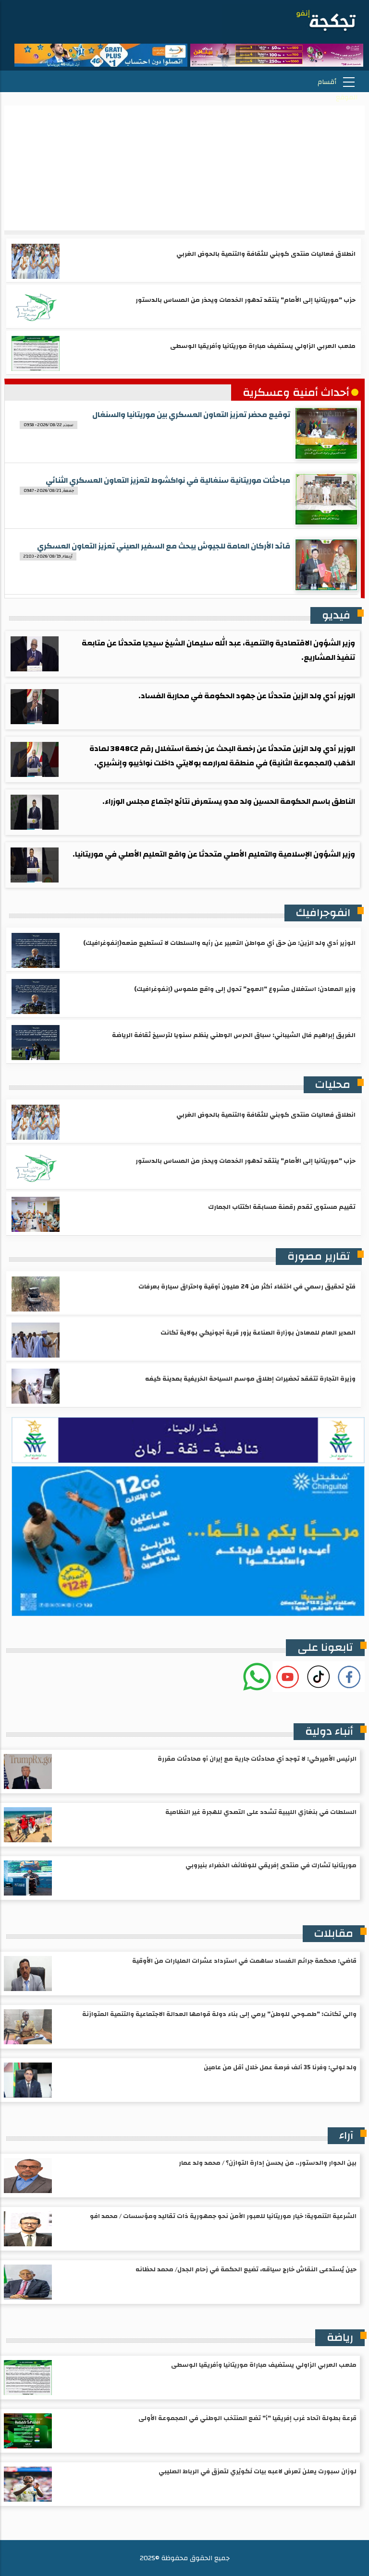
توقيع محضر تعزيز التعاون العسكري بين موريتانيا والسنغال (191, 415)
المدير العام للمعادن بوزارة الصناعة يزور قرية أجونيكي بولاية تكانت (258, 1333)
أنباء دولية (329, 1731)
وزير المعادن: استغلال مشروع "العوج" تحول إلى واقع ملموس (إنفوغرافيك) (245, 989)
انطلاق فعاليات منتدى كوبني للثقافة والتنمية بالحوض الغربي (266, 254)
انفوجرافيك (323, 913)
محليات (333, 1085)
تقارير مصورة (319, 1256)
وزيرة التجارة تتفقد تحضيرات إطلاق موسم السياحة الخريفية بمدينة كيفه (250, 1379)
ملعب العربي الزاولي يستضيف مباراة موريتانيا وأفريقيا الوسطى (263, 346)
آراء (346, 2135)
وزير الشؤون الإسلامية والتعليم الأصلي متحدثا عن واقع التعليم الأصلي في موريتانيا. (214, 854)
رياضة (340, 2337)
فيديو (336, 615)
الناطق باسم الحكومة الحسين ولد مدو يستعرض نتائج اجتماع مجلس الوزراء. (229, 801)
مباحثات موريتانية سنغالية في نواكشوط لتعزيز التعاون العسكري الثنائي (168, 480)
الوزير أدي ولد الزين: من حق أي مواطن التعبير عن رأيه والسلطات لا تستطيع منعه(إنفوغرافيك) (219, 943)
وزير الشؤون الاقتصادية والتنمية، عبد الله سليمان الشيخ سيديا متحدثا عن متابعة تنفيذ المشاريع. (218, 650)
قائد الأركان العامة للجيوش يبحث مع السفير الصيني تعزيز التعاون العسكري (164, 546)
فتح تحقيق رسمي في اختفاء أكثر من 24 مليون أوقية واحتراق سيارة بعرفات (247, 1287)
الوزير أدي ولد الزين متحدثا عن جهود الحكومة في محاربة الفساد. (247, 696)
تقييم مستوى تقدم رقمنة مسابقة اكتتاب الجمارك (282, 1207)
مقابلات (334, 1933)
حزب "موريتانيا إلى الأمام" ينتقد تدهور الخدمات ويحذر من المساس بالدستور (246, 300)
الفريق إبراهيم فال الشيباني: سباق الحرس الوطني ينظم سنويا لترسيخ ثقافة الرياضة (234, 1035)
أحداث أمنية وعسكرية (296, 393)
